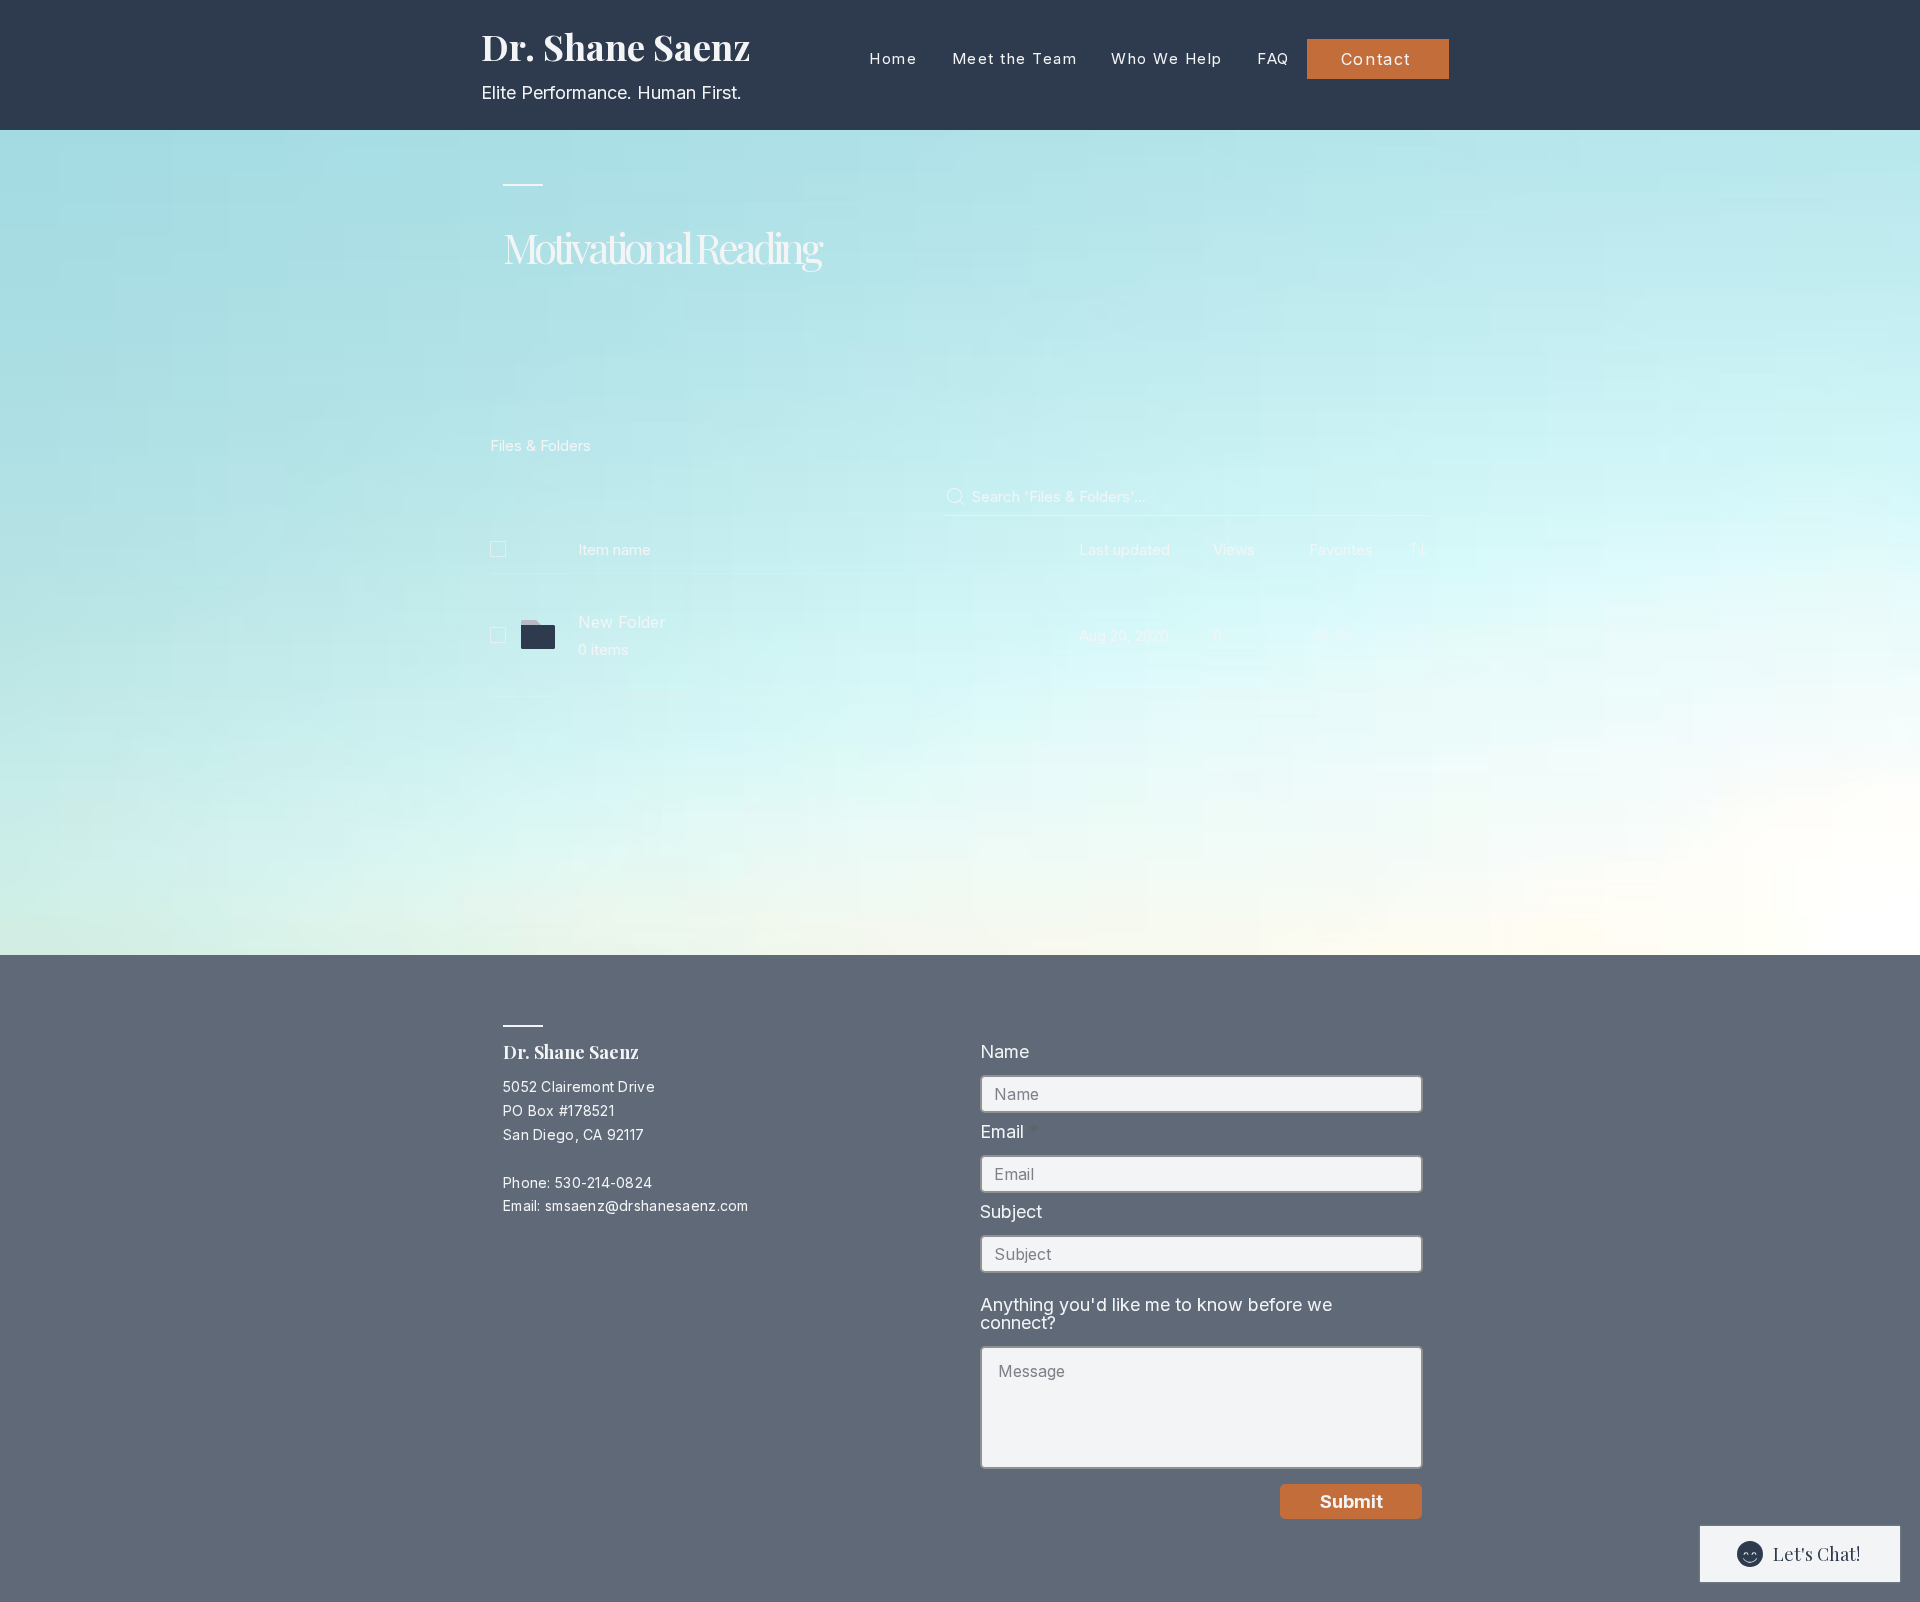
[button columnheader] (1418, 549)
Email (1002, 1132)
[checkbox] (498, 549)
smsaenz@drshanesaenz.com (647, 1205)
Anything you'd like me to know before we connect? (1156, 1314)
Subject (1011, 1212)
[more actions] (1418, 634)
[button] (1167, 58)
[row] (960, 545)
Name (1004, 1052)
